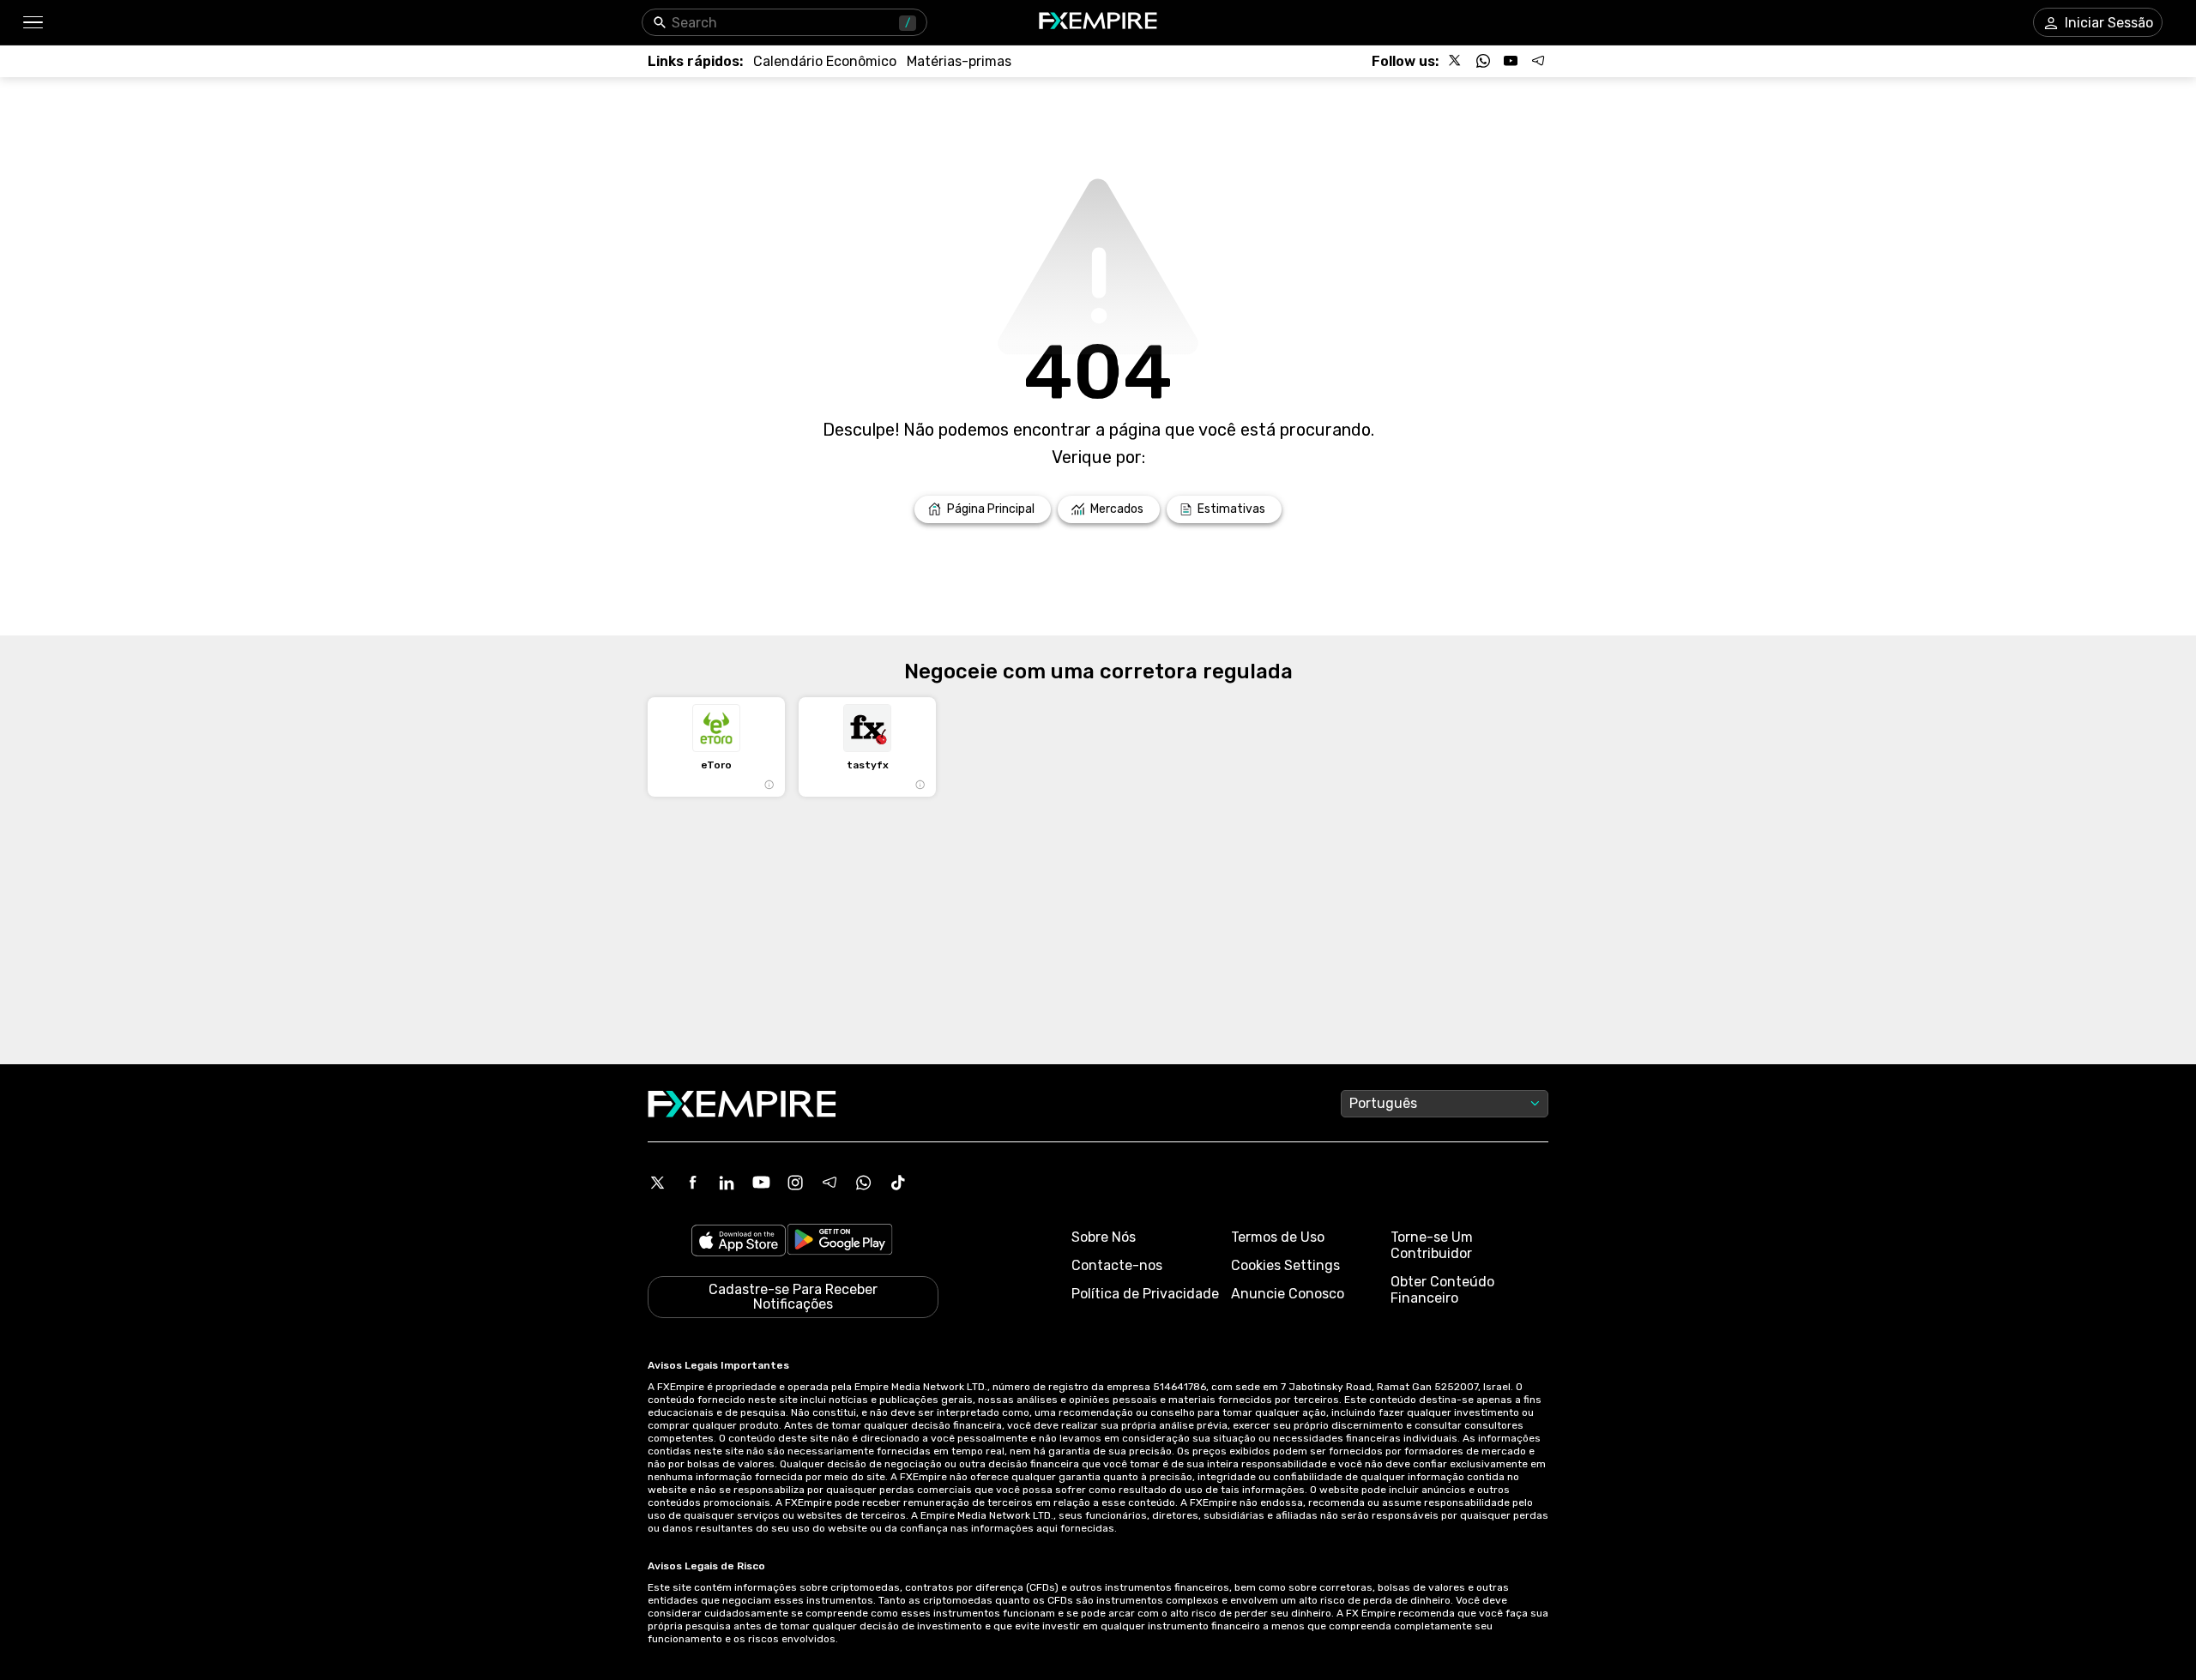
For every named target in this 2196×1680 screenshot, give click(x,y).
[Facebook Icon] (692, 1183)
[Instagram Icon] (795, 1183)
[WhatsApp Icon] (864, 1183)
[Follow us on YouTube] (1511, 61)
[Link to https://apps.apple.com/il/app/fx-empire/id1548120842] (739, 1242)
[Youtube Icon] (761, 1183)
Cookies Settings (1285, 1265)
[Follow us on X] (1456, 61)
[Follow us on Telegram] (1538, 61)
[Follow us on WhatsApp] (1483, 61)
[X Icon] (658, 1183)
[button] (32, 23)
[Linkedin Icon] (727, 1183)
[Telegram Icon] (830, 1183)
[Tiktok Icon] (898, 1183)
